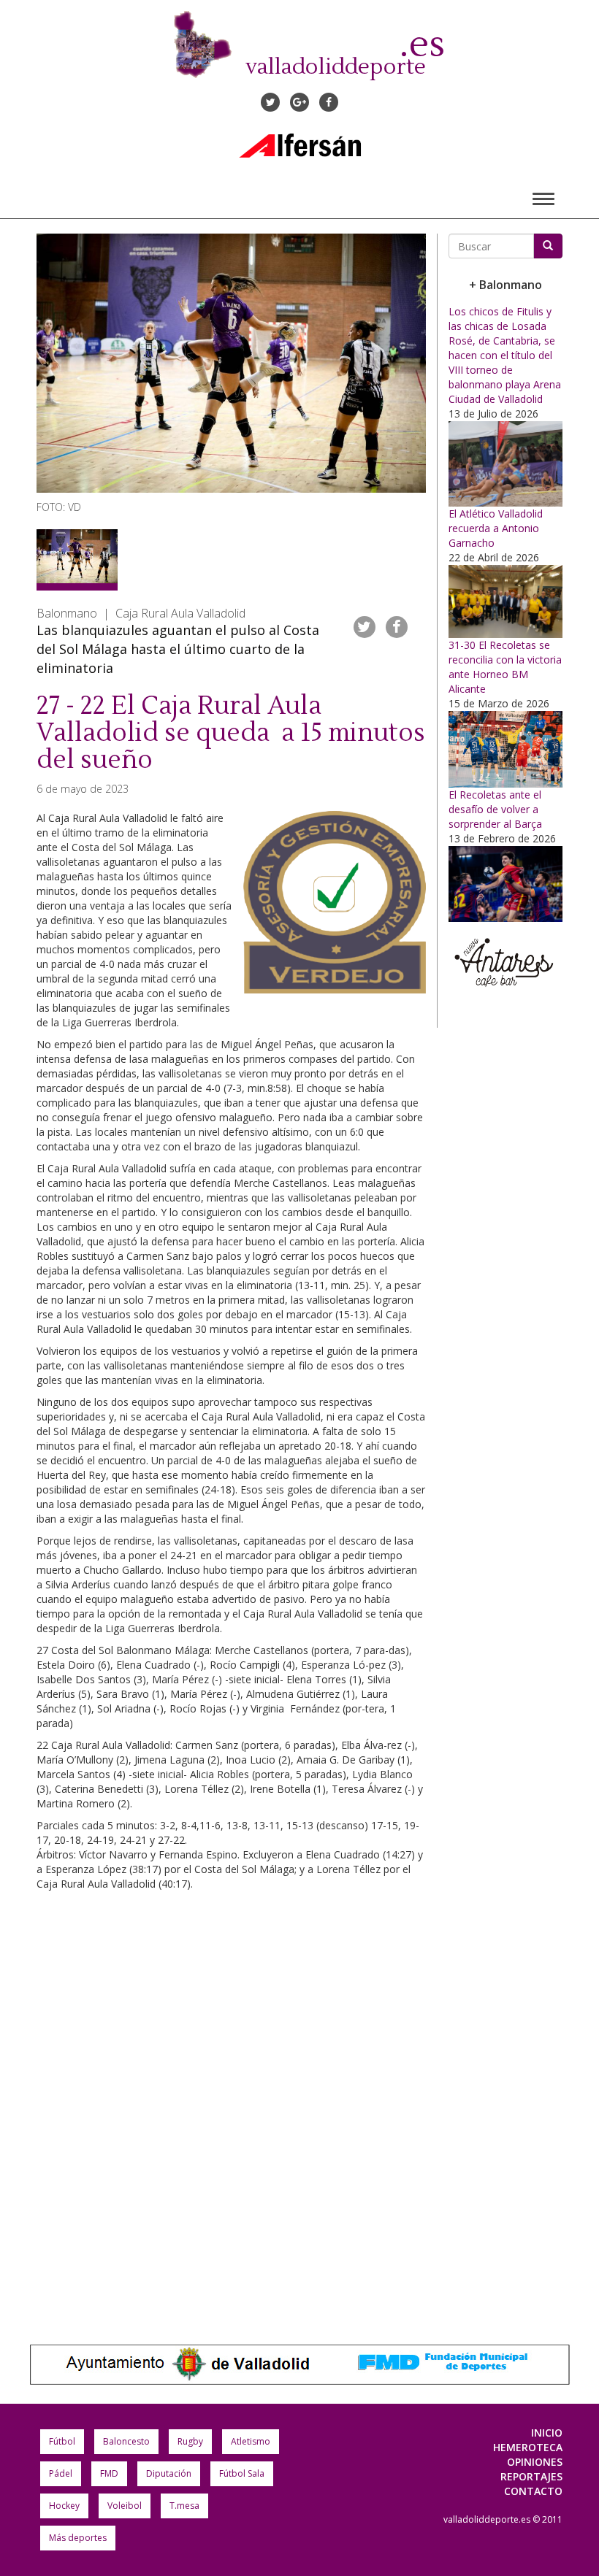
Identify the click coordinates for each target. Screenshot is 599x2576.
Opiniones (535, 2462)
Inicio (547, 2433)
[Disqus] (231, 2103)
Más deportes (78, 2538)
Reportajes (531, 2476)
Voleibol (125, 2506)
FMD (109, 2473)
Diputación (169, 2473)
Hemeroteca (528, 2447)
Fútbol (62, 2441)
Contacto (533, 2491)
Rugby (190, 2441)
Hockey (64, 2506)
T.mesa (184, 2506)
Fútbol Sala (242, 2473)
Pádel (61, 2473)
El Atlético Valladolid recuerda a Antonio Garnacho (496, 528)
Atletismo (251, 2441)
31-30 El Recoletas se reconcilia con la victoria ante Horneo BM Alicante (505, 667)
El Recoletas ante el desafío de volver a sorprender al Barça (495, 809)
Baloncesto (126, 2441)
